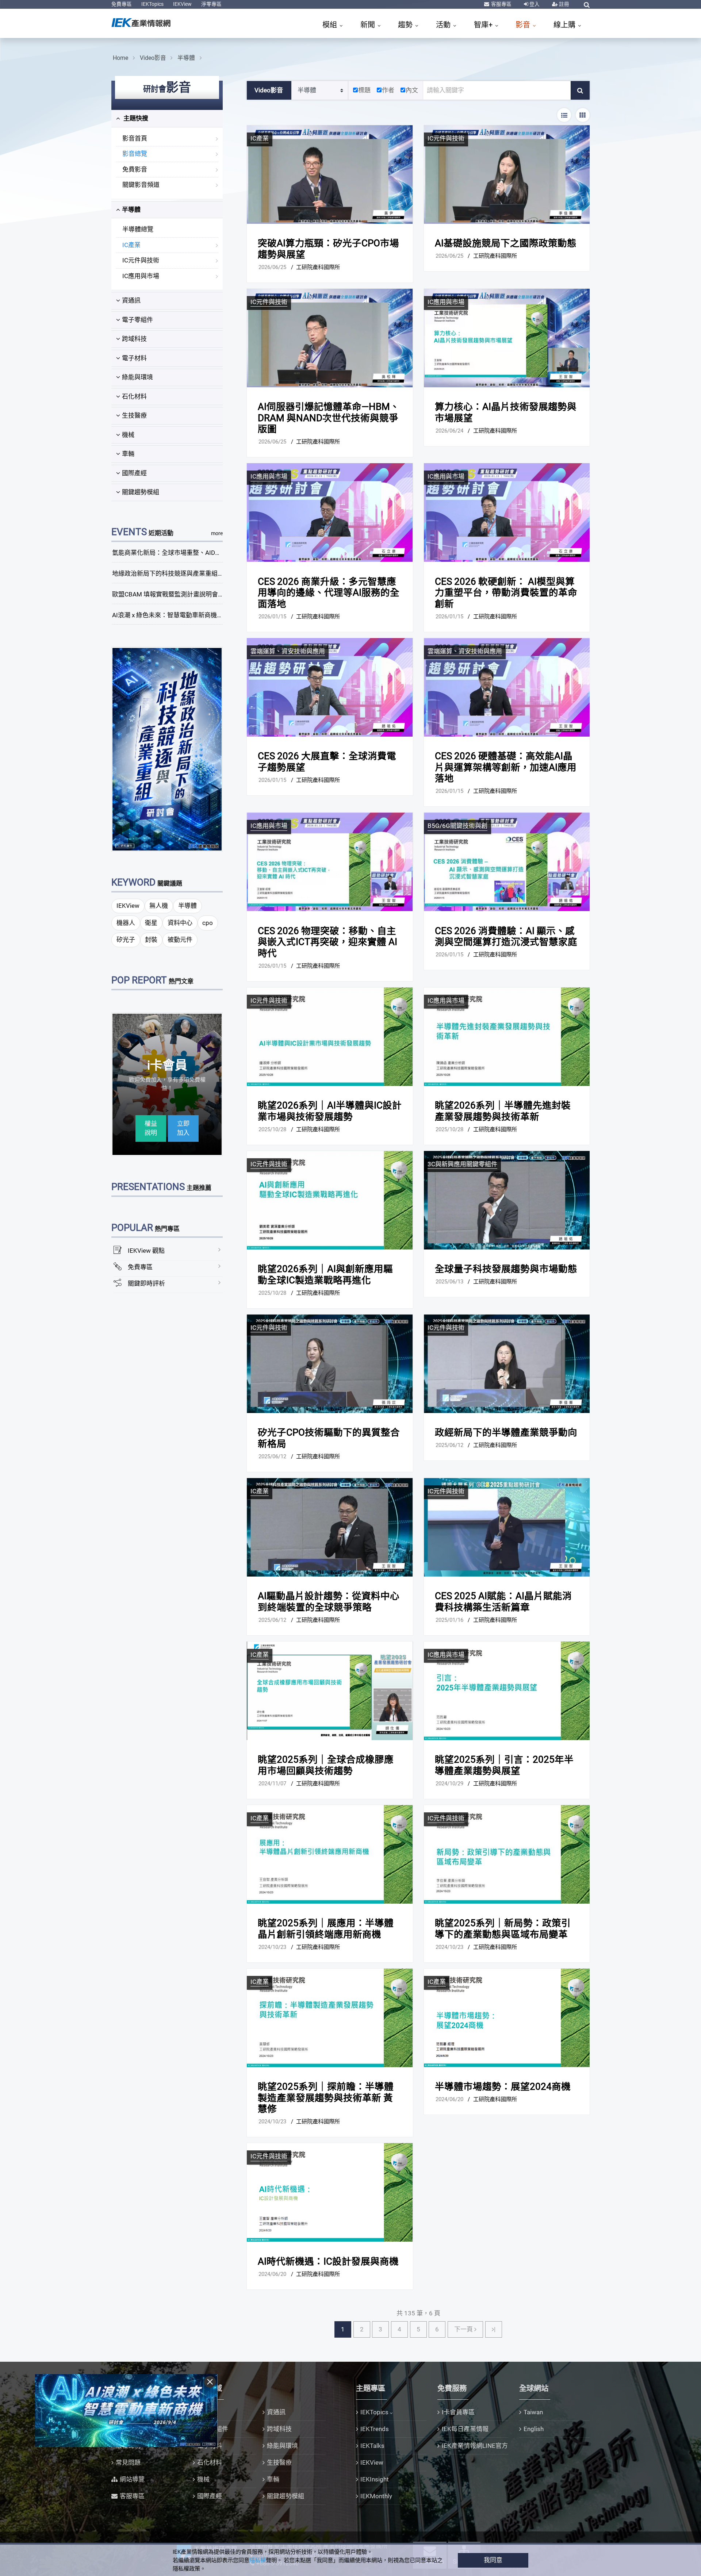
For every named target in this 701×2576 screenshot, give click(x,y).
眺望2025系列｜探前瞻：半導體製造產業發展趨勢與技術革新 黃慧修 (326, 2098)
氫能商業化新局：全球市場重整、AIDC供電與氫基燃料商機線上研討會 (209, 553)
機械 (128, 435)
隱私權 (258, 2560)
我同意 (493, 2560)
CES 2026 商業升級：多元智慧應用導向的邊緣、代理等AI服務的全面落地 (329, 593)
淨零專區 (211, 4)
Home (120, 58)
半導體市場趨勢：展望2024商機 (503, 2086)
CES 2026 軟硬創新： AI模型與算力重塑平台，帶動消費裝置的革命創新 (506, 593)
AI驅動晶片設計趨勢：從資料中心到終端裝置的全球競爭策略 (329, 1602)
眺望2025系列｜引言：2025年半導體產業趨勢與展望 (504, 1765)
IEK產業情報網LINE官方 (475, 2446)
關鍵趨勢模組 (141, 492)
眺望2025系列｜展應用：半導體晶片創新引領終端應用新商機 (326, 1929)
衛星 (151, 923)
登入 (534, 4)
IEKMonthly (376, 2496)
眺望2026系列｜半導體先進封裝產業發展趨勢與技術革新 (503, 1111)
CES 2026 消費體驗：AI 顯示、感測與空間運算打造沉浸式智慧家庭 (506, 936)
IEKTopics (152, 4)
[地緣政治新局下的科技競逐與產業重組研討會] (167, 749)
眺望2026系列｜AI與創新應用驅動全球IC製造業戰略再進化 (325, 1274)
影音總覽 (135, 154)
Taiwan (533, 2412)
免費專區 (122, 4)
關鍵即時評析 (146, 1283)
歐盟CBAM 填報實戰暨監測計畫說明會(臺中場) (177, 594)
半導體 (186, 58)
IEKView (182, 4)
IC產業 (131, 245)
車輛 (128, 454)
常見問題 (128, 2462)
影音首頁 (135, 138)
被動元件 (180, 940)
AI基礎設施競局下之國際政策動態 (506, 243)
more (217, 533)
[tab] (167, 119)
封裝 (151, 940)
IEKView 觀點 (146, 1251)
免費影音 (135, 169)
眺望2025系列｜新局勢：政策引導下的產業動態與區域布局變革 (503, 1929)
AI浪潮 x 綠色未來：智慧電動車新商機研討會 (174, 615)
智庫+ (484, 25)
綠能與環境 (137, 377)
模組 (331, 25)
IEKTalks (372, 2446)
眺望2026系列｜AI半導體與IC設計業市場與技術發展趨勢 (330, 1111)
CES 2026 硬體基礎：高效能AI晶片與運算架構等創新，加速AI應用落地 (506, 767)
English (534, 2429)
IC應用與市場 (141, 276)
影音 (524, 25)
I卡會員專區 (458, 2412)
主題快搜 (135, 118)
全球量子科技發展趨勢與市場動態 (506, 1269)
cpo (208, 923)
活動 (444, 25)
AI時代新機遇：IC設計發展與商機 (328, 2261)
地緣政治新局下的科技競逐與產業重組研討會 (174, 573)
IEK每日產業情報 (465, 2429)
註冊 (564, 4)
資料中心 (180, 923)
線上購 (565, 25)
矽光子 (126, 940)
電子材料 (134, 358)
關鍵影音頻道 (141, 185)
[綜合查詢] (587, 5)
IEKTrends (375, 2429)
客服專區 (501, 4)
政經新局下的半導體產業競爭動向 (506, 1432)
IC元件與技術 (141, 260)
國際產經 (134, 473)
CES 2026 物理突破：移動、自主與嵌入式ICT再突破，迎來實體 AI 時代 (327, 942)
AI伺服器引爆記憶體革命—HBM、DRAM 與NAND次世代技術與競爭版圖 (329, 418)
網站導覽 (132, 2479)
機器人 (126, 923)
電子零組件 (137, 320)
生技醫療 (134, 415)
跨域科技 (134, 339)
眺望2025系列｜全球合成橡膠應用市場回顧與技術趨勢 (326, 1765)
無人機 (159, 906)
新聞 (369, 25)
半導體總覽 (138, 229)
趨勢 (406, 25)
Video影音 (153, 58)
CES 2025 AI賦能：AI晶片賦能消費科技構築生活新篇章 (503, 1602)
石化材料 (134, 396)
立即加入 (183, 1128)
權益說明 (151, 1128)
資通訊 (131, 300)
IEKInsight (375, 2479)
